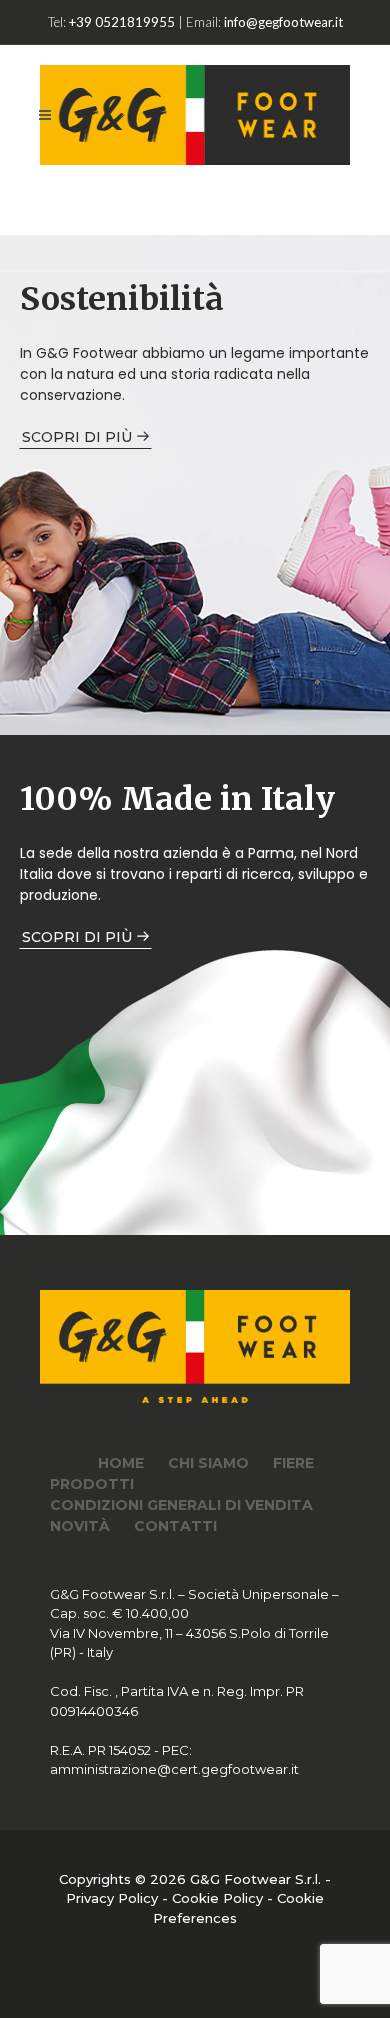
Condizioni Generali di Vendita (181, 1505)
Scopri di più (79, 437)
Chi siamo (208, 1463)
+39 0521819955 (122, 22)
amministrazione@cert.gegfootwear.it (174, 1769)
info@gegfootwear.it (283, 22)
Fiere (293, 1463)
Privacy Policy (112, 1898)
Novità (80, 1526)
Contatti (175, 1526)
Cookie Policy (217, 1898)
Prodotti (92, 1484)
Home (121, 1463)
